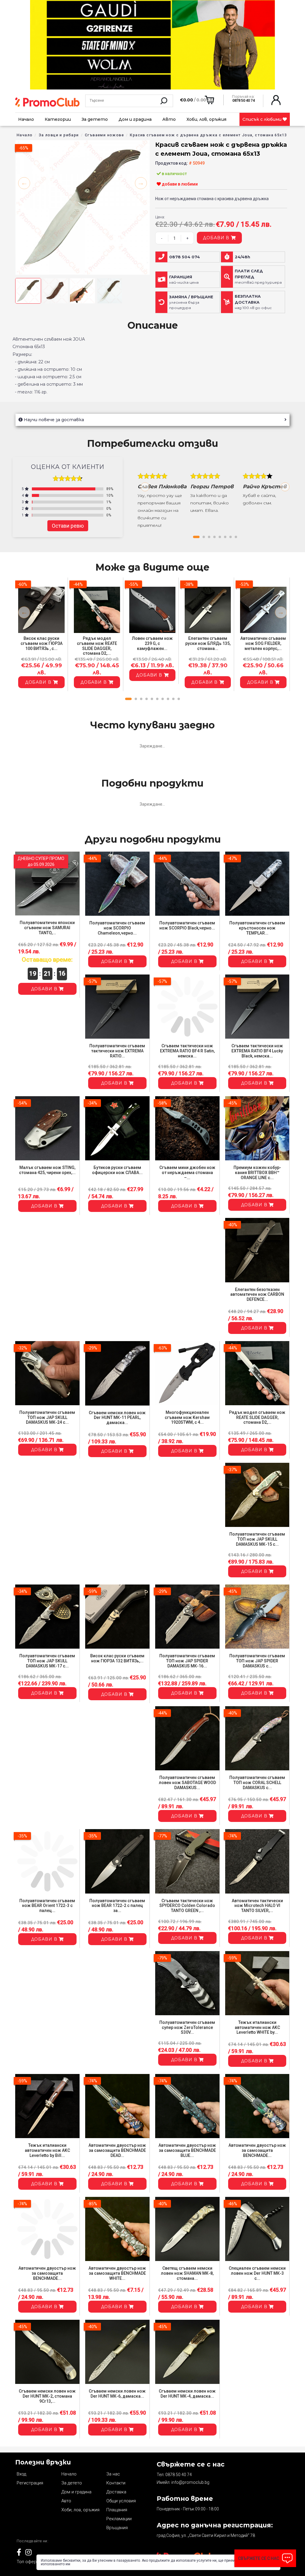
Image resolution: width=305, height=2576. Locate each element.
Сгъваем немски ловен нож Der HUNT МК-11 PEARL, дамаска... (117, 1418)
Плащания (117, 2510)
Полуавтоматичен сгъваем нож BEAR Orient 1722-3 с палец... (47, 1906)
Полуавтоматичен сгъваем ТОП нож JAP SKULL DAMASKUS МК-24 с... (47, 1417)
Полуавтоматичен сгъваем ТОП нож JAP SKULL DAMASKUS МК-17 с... (47, 1661)
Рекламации (119, 2519)
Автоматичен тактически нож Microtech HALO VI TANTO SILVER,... (257, 1906)
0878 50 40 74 (179, 2475)
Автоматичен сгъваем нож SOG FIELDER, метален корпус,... (263, 643)
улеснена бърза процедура (191, 302)
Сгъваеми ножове (104, 135)
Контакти (116, 2483)
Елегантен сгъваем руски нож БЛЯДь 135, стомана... (208, 643)
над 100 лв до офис (253, 302)
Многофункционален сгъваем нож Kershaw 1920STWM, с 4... (187, 1417)
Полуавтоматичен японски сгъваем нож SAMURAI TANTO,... (47, 928)
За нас (113, 2474)
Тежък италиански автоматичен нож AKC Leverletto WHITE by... (257, 2027)
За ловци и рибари (59, 135)
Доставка (116, 2492)
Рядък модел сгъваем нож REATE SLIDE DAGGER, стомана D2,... (97, 646)
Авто (169, 119)
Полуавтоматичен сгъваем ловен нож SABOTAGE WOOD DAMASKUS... (187, 1783)
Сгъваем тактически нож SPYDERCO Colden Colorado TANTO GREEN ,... (187, 1906)
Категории (58, 119)
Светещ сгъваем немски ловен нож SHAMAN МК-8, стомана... (187, 2273)
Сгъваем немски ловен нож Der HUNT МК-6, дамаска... (117, 2394)
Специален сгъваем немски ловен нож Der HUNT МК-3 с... (257, 2273)
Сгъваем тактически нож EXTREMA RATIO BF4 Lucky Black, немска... (257, 1051)
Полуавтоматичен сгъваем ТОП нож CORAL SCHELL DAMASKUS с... (257, 1783)
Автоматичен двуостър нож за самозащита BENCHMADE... (257, 2150)
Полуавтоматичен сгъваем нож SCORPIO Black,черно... (187, 925)
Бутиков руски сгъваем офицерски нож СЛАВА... (117, 1170)
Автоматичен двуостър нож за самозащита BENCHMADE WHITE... (117, 2273)
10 (179, 699)
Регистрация (30, 2483)
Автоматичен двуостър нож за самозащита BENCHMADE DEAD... (117, 2150)
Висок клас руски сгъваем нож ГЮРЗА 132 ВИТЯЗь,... (117, 1658)
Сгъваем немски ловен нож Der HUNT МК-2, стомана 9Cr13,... (47, 2396)
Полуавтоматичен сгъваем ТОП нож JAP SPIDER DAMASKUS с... (257, 1661)
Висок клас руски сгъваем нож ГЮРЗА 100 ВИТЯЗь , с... (42, 643)
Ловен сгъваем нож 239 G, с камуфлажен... (152, 643)
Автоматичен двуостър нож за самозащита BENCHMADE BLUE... (187, 2150)
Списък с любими (263, 119)
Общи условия (121, 2501)
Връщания (117, 2528)
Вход (21, 2474)
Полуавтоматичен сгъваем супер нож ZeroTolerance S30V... (187, 2027)
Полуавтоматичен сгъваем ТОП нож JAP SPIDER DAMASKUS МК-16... (187, 1661)
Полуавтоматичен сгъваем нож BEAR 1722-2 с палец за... (117, 1906)
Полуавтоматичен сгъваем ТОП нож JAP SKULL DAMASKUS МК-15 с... (257, 1539)
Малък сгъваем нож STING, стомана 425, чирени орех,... (47, 1170)
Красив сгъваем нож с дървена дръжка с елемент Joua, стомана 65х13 (208, 135)
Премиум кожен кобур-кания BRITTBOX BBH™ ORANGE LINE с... (257, 1173)
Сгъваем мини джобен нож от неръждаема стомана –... (187, 1173)
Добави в (217, 238)
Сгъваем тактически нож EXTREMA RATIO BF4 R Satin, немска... (187, 1051)
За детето (95, 119)
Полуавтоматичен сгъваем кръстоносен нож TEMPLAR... (257, 928)
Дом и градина (135, 119)
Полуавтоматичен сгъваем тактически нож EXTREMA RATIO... (117, 1051)
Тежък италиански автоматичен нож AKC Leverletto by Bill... (47, 2150)
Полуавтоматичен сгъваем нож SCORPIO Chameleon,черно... (117, 928)
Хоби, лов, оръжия (206, 119)
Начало (26, 119)
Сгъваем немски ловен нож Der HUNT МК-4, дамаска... (187, 2394)
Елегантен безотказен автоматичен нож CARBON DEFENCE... (257, 1295)
